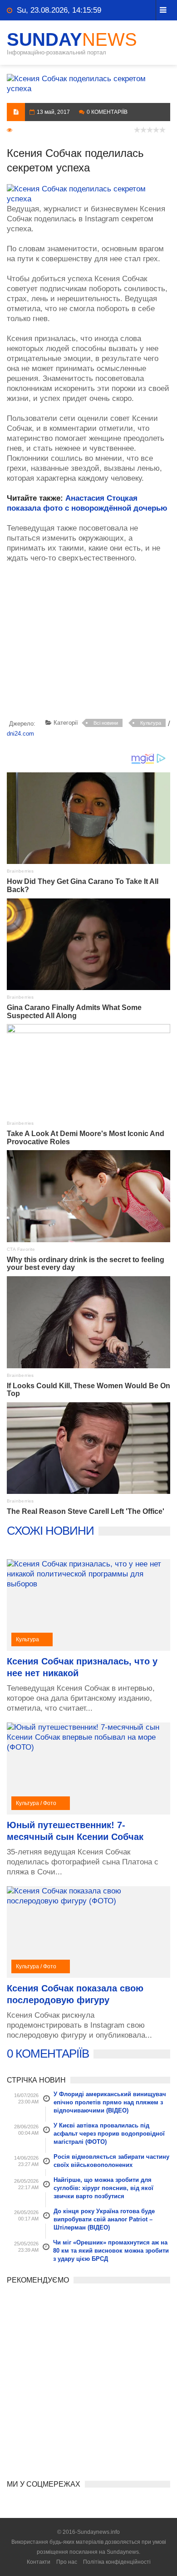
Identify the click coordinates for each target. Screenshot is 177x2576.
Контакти (39, 2562)
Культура (151, 723)
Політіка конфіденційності (117, 2562)
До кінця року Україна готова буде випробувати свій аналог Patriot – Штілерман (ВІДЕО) (104, 2219)
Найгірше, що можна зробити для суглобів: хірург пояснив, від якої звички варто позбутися (103, 2188)
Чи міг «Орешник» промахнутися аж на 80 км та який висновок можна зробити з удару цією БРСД (111, 2251)
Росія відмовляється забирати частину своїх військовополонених (111, 2161)
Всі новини (106, 723)
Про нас (67, 2562)
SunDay (72, 39)
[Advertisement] (92, 643)
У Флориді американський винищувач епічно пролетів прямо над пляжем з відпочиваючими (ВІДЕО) (110, 2102)
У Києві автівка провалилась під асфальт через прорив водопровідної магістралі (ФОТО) (109, 2134)
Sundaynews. (123, 2552)
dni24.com (20, 734)
